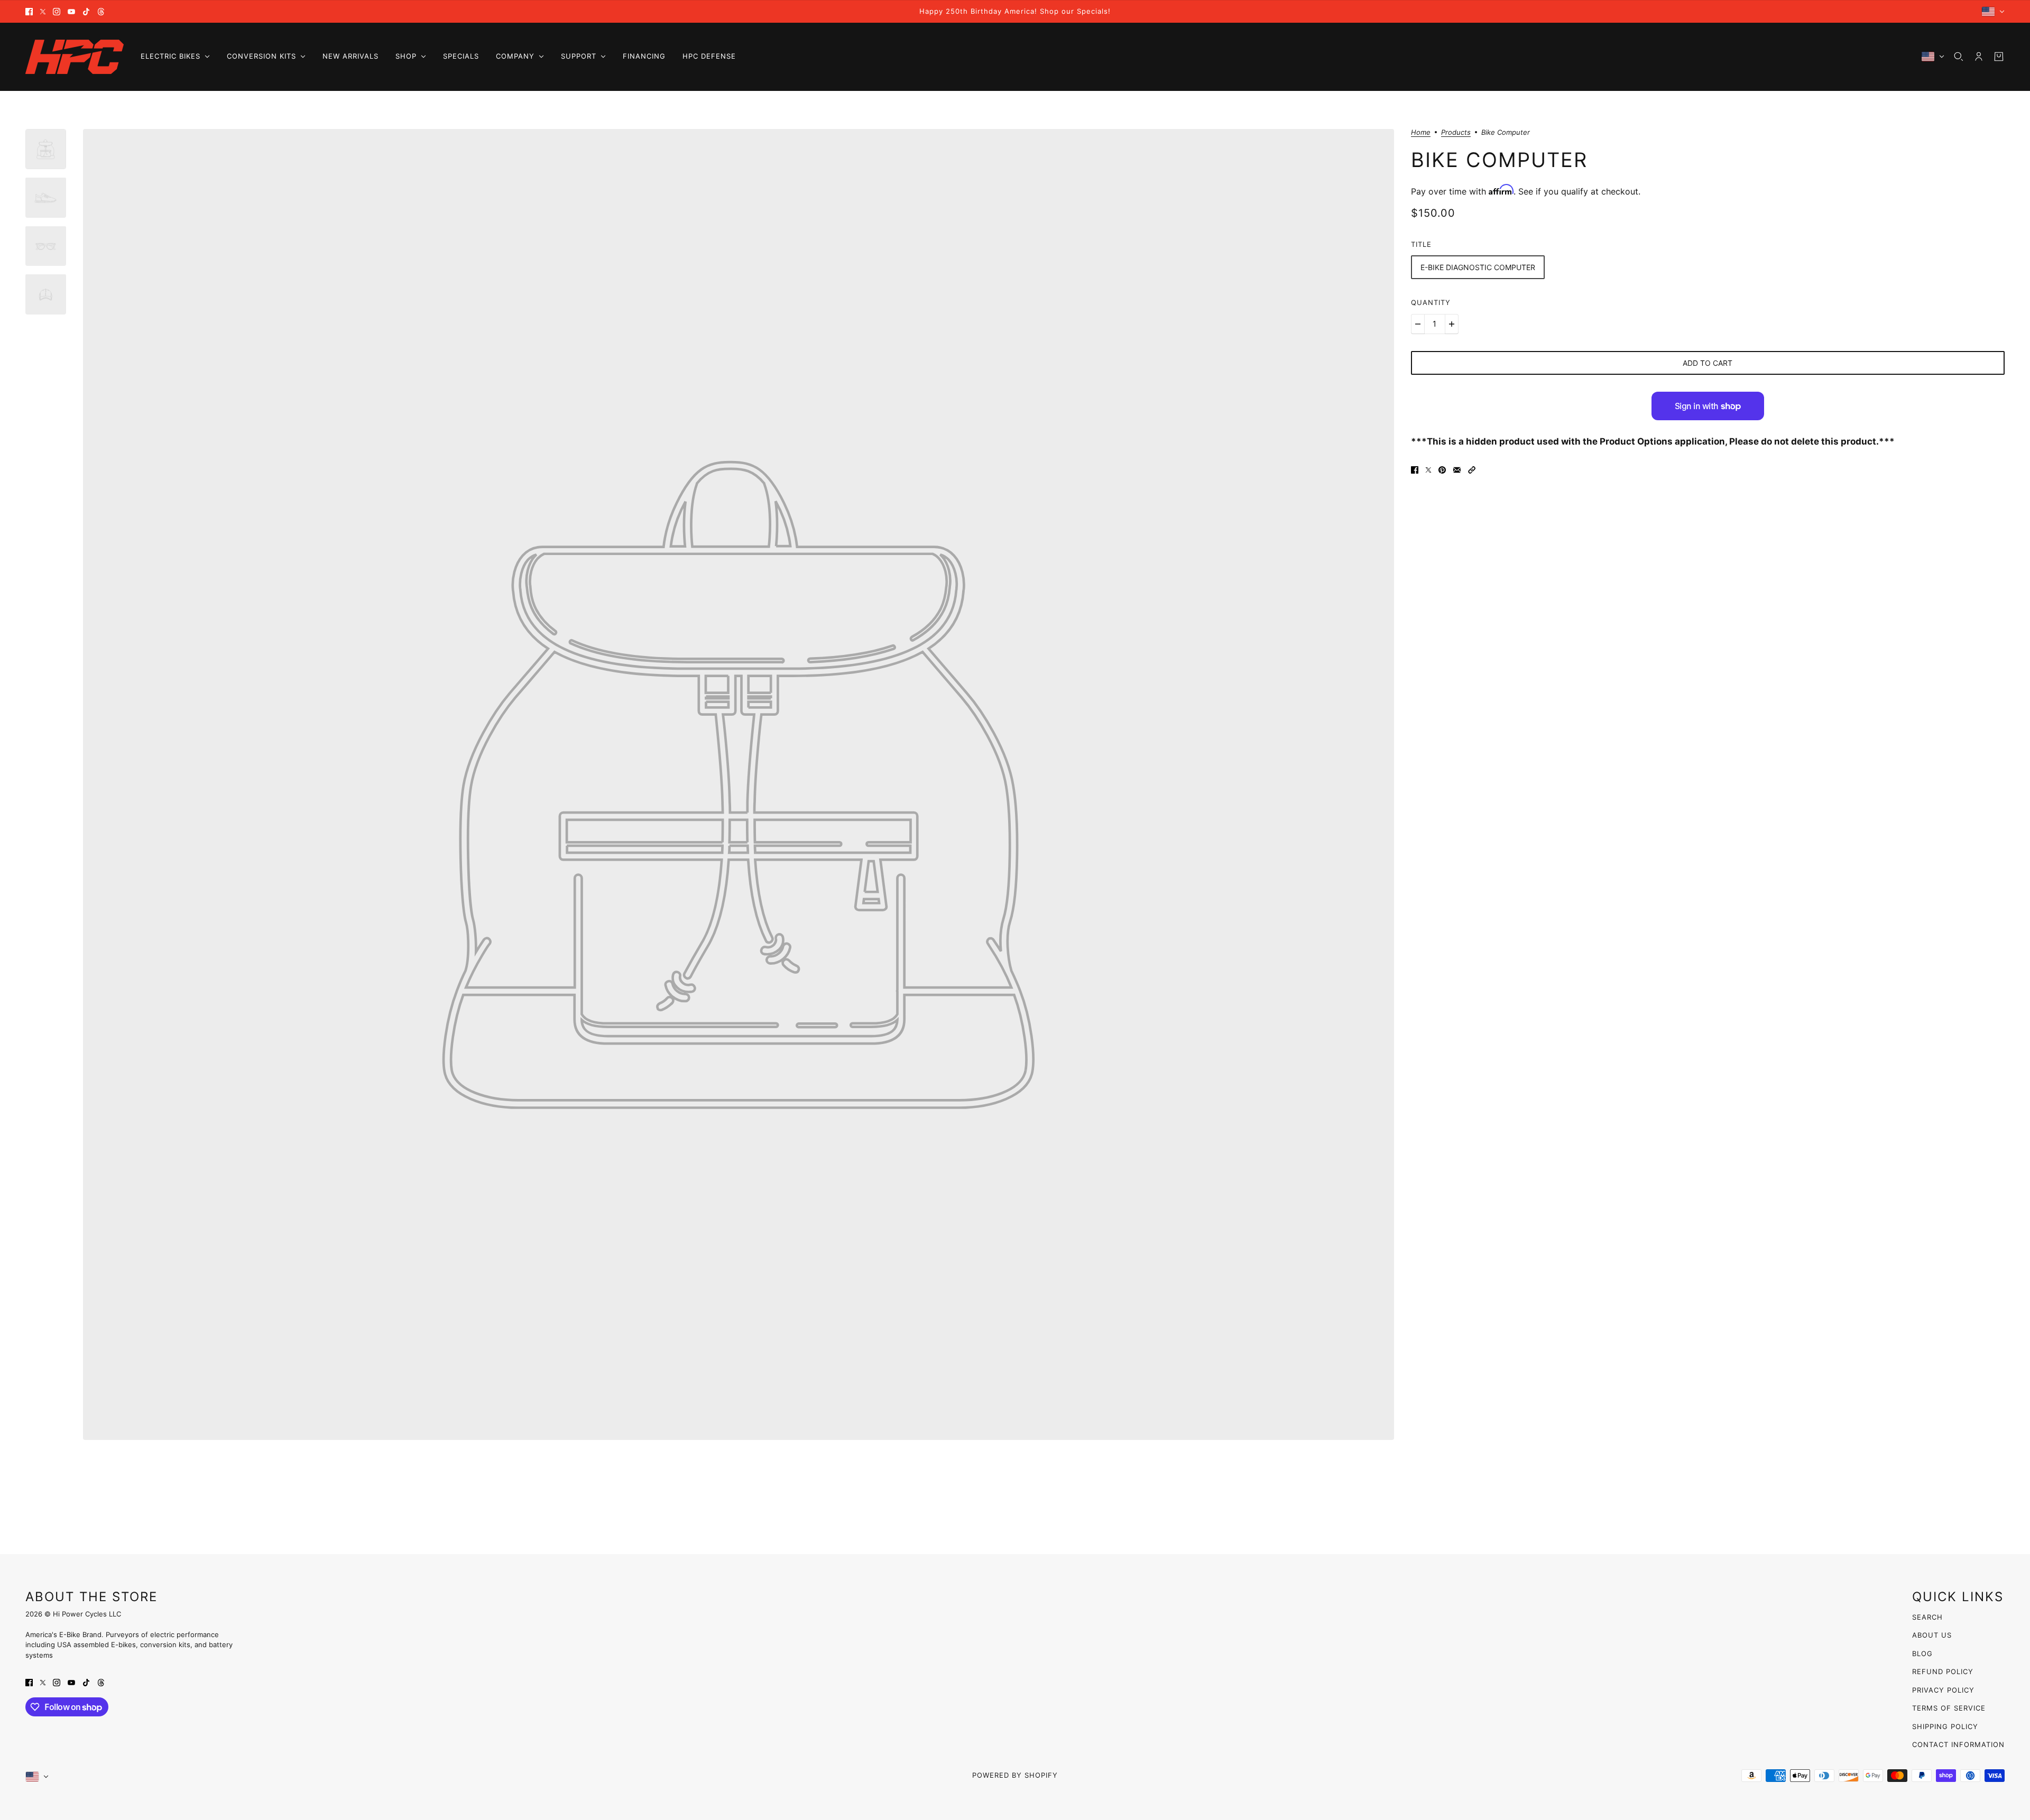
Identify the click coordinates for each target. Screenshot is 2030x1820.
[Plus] (1452, 324)
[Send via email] (1457, 470)
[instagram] (57, 12)
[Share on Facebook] (1415, 470)
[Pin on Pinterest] (1442, 470)
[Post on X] (1428, 470)
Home (1421, 133)
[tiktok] (86, 12)
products (1456, 133)
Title (1421, 244)
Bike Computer (1499, 160)
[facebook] (29, 12)
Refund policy (1943, 1671)
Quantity (1431, 302)
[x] (43, 12)
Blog (1922, 1653)
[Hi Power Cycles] (75, 57)
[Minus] (1418, 324)
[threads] (101, 12)
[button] (1472, 470)
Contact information (1958, 1744)
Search (1927, 1617)
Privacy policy (1943, 1690)
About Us (1932, 1635)
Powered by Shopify (1015, 1775)
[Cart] (1999, 57)
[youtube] (71, 12)
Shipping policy (1945, 1726)
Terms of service (1949, 1708)
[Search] (1959, 57)
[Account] (1979, 57)
